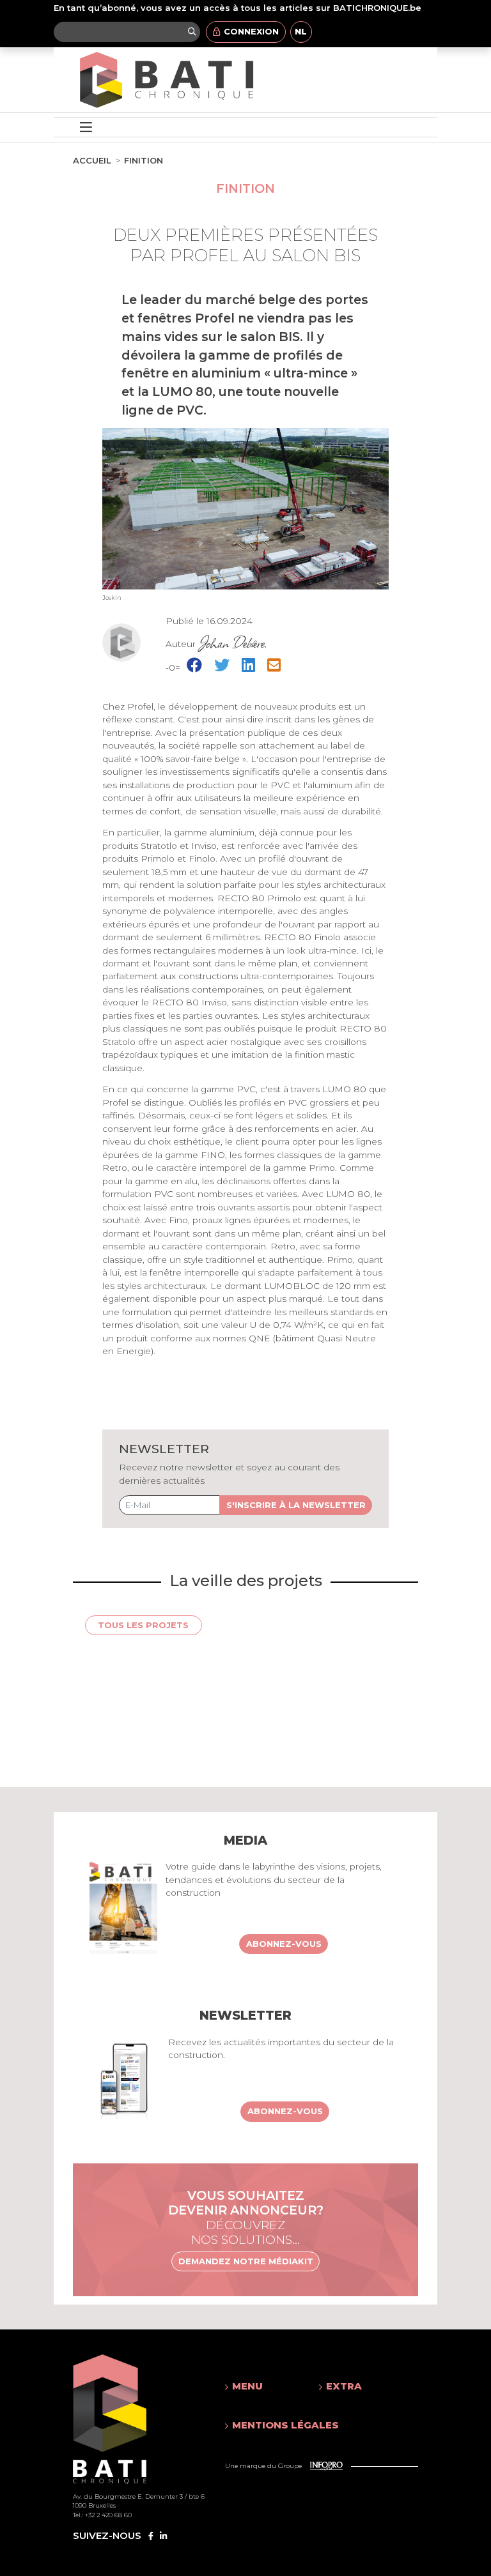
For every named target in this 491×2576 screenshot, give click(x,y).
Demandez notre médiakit (246, 2261)
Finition (144, 160)
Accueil (92, 160)
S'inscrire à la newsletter (296, 1505)
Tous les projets (143, 1625)
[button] (260, 2386)
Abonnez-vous (284, 1944)
